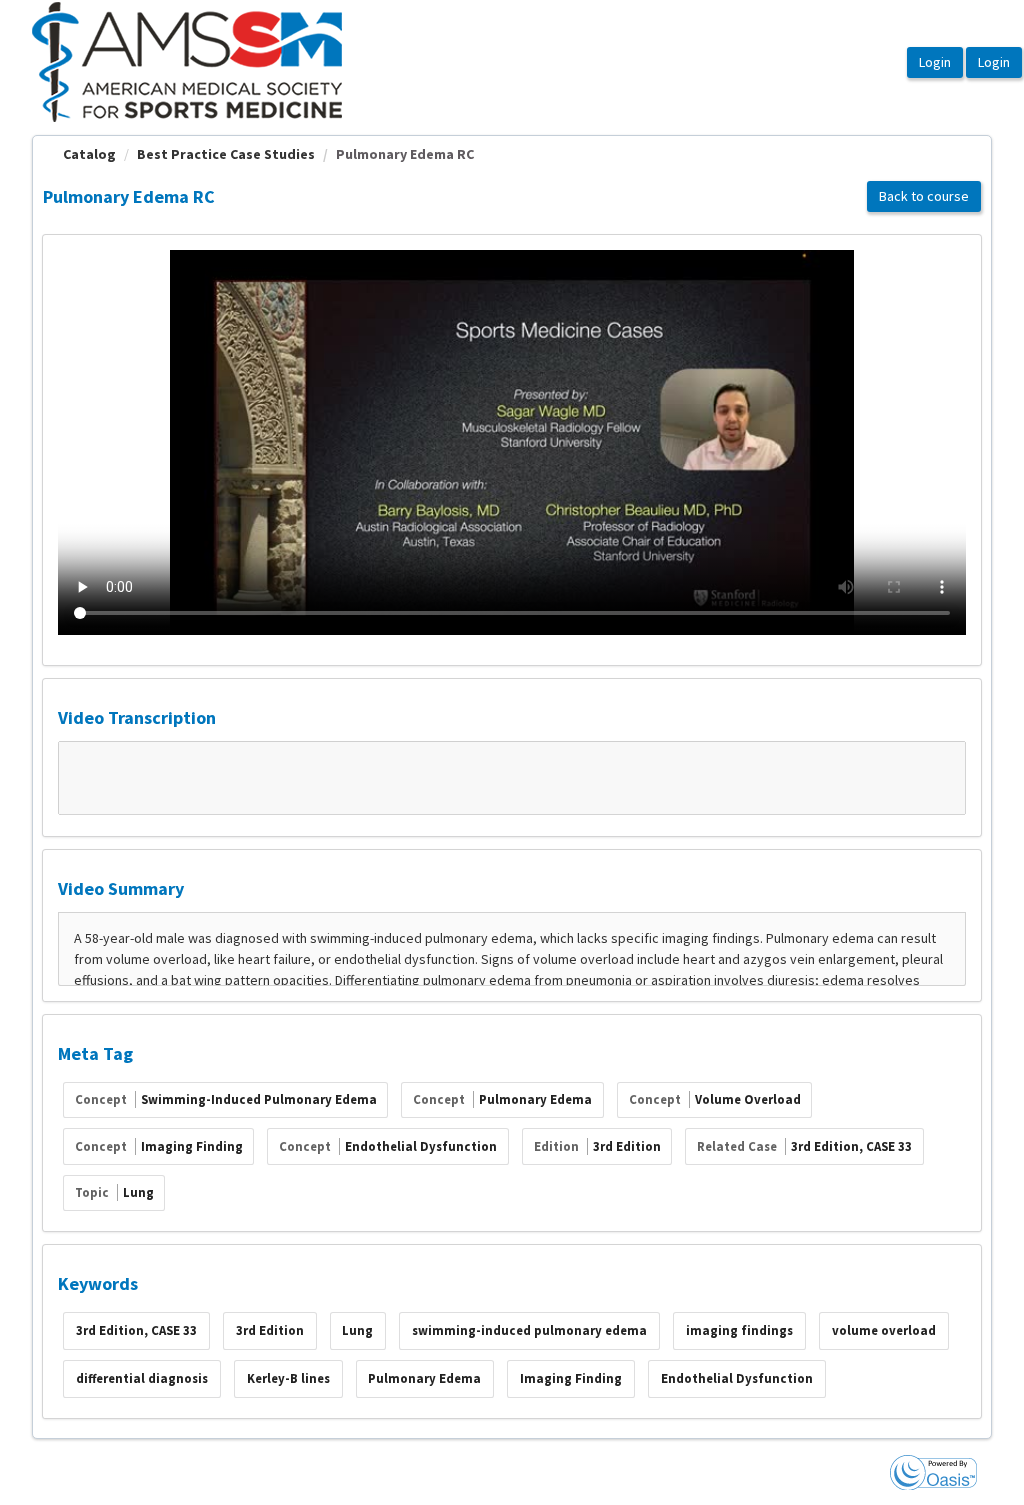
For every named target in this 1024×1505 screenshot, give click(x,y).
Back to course (924, 196)
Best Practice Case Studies (226, 154)
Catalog (89, 154)
